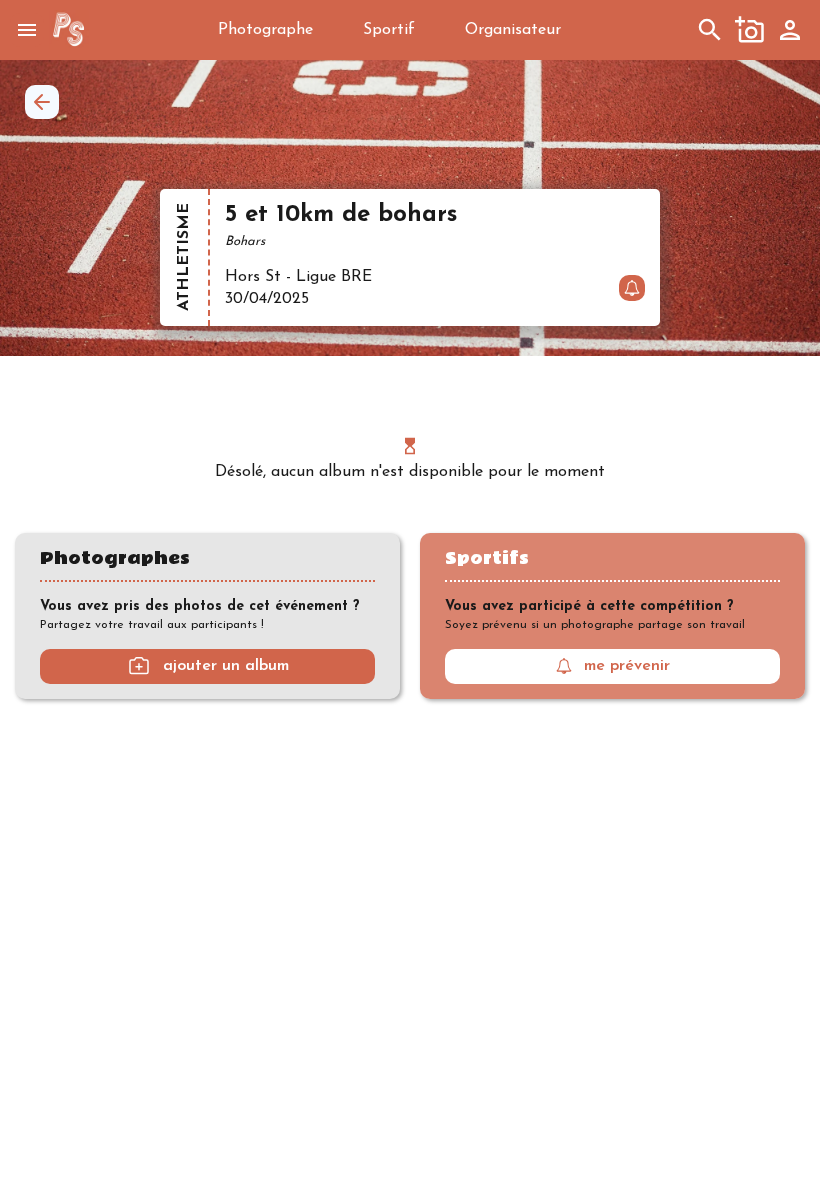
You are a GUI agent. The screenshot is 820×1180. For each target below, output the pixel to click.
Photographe (265, 30)
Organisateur (513, 30)
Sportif (389, 30)
